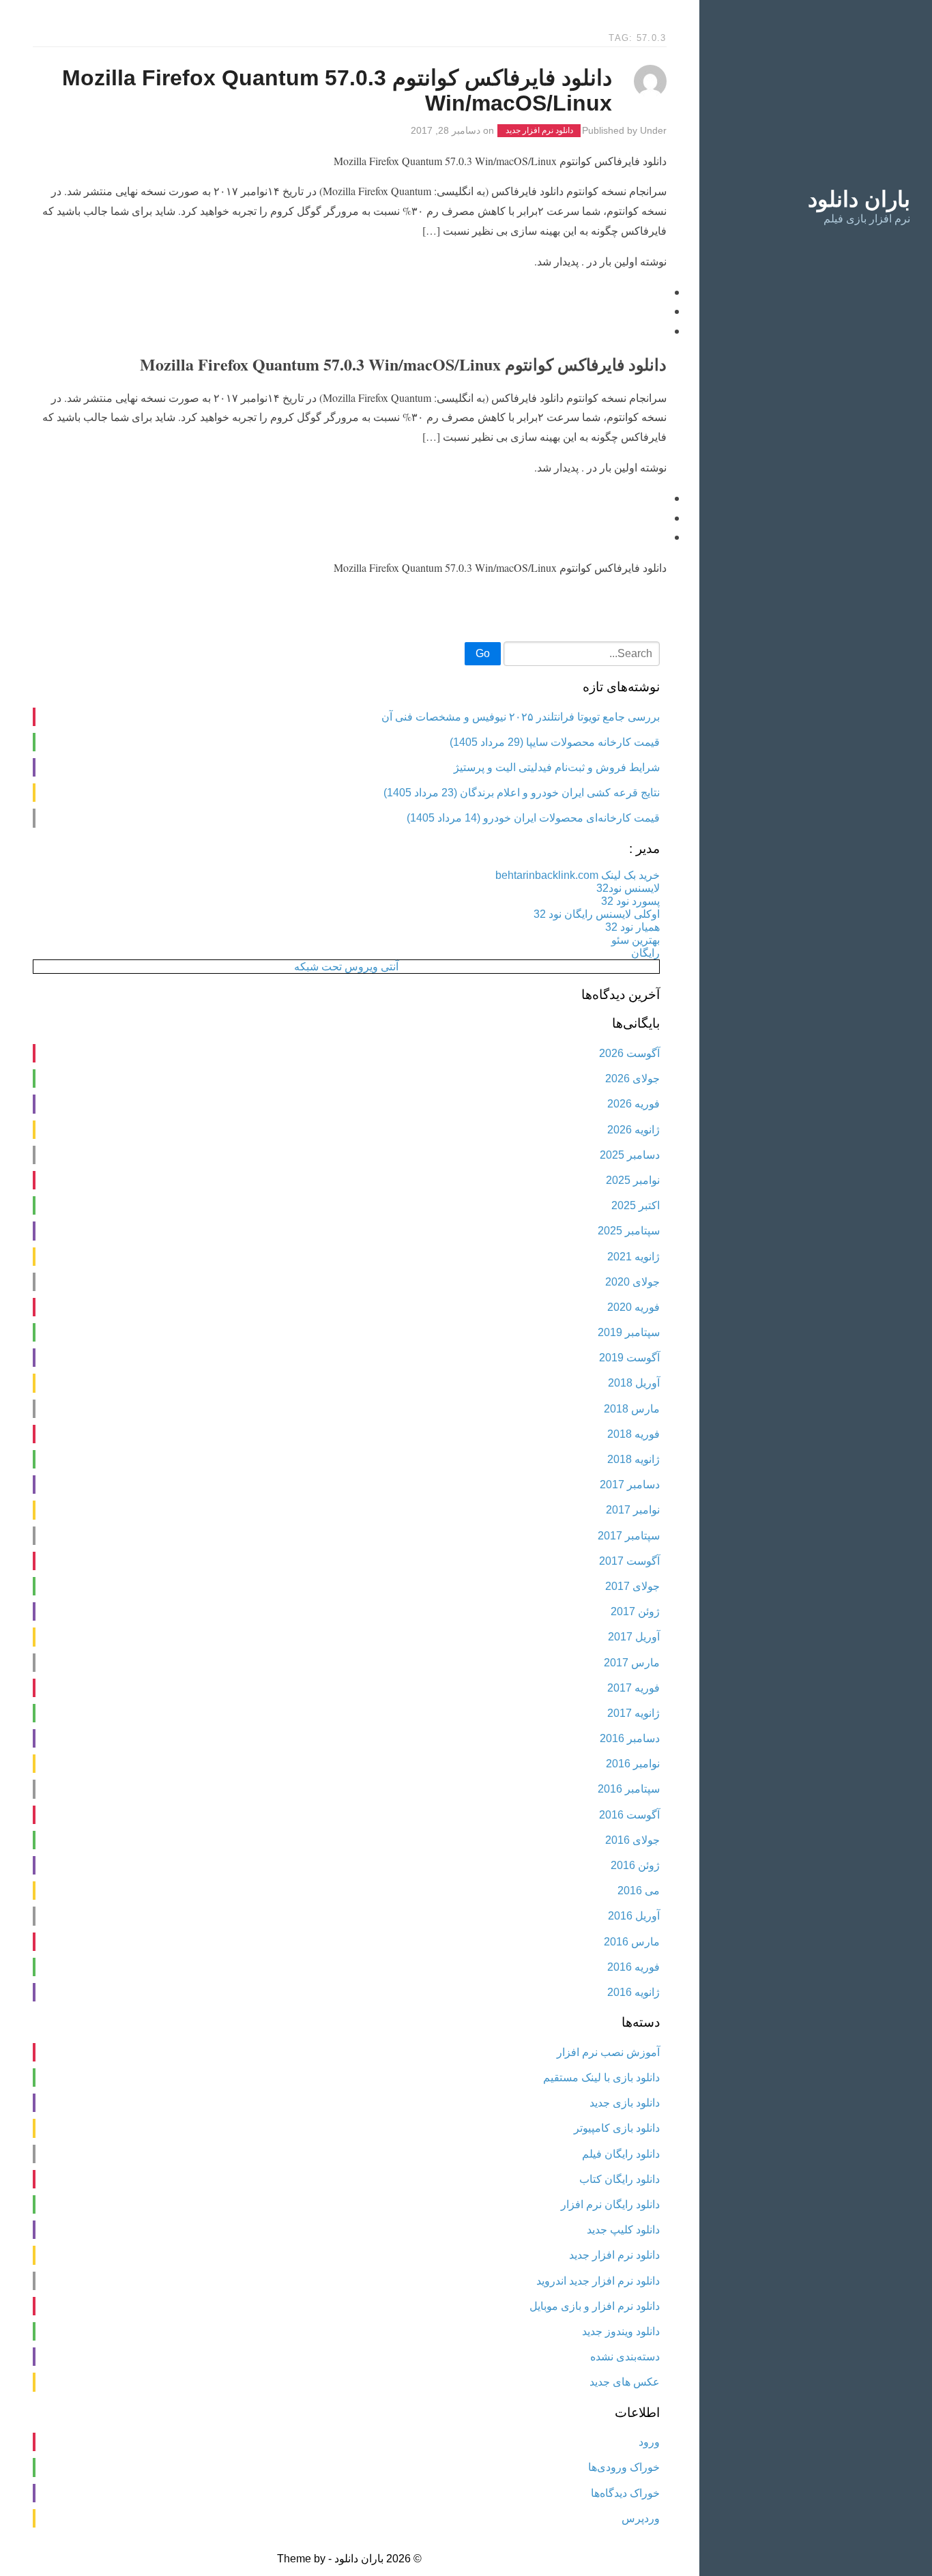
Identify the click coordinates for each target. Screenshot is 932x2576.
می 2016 (639, 1891)
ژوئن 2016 (635, 1865)
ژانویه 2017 (634, 1713)
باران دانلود (859, 199)
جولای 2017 (632, 1586)
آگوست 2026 (629, 1053)
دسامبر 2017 (630, 1485)
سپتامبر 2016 (629, 1789)
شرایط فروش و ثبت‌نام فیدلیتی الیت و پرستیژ (557, 767)
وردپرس (641, 2518)
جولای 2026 (632, 1079)
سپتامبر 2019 (629, 1332)
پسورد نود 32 (630, 901)
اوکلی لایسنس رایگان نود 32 (597, 914)
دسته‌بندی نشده (625, 2357)
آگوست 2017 (629, 1561)
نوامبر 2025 (633, 1180)
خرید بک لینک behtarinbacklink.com (578, 875)
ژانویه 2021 (634, 1257)
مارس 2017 (632, 1663)
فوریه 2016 (634, 1967)
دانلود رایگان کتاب (620, 2179)
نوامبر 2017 (633, 1510)
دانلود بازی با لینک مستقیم (601, 2078)
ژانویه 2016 (634, 1992)
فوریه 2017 (634, 1688)
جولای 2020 (632, 1282)
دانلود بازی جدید (625, 2103)
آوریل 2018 (634, 1383)
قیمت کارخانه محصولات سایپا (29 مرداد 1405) (555, 742)
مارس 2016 (632, 1942)
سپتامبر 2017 (629, 1536)
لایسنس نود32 (628, 888)
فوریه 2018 (634, 1434)
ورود (649, 2442)
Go (483, 653)
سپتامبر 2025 (629, 1231)
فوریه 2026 (634, 1104)
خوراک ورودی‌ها (624, 2467)
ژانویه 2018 (634, 1459)
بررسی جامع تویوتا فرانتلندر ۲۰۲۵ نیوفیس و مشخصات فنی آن (521, 717)
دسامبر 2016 (630, 1738)
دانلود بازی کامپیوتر (617, 2128)
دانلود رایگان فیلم (621, 2154)
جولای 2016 (632, 1840)
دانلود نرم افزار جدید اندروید (598, 2281)
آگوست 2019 (629, 1358)
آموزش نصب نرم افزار (608, 2052)
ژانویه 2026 (634, 1130)
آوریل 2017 (634, 1637)
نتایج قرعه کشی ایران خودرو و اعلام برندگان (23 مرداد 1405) (522, 793)
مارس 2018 (632, 1409)
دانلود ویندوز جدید (621, 2331)
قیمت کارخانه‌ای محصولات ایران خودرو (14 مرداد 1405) (533, 818)
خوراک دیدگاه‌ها (625, 2493)
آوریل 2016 (634, 1916)
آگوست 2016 (629, 1815)
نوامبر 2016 (633, 1764)
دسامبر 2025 (630, 1155)
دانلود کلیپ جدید (623, 2230)
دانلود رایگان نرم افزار (610, 2204)
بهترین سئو (636, 940)
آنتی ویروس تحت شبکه (346, 967)
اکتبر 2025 (636, 1205)
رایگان (645, 953)
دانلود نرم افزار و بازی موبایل (595, 2306)
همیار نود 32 (632, 927)
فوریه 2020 (634, 1307)
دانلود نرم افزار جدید (539, 131)
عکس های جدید (625, 2382)
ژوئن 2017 (635, 1611)
